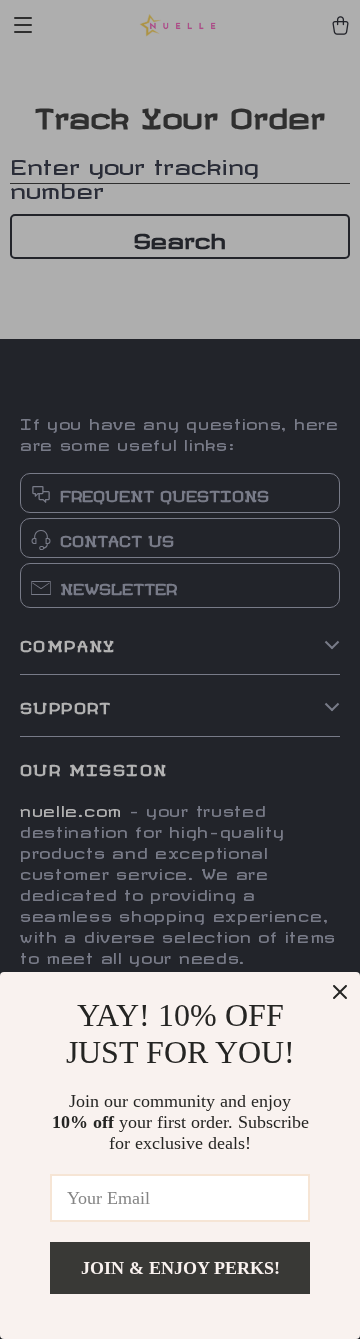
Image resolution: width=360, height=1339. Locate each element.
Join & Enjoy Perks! (180, 1268)
